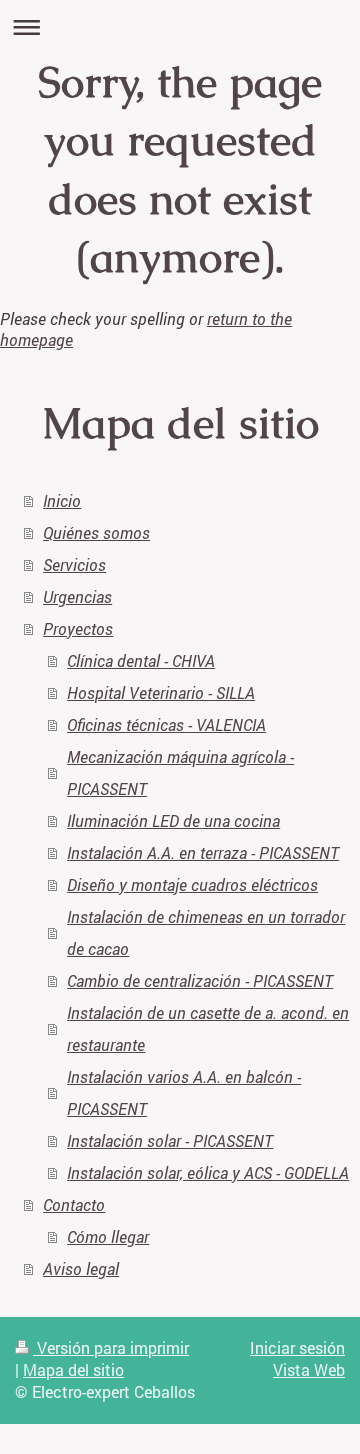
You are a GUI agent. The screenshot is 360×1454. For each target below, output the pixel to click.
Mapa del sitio (73, 1369)
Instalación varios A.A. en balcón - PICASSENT (184, 1092)
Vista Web (309, 1369)
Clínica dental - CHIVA (141, 660)
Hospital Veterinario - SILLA (161, 692)
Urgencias (77, 596)
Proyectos (78, 628)
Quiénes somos (96, 532)
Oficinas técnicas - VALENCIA (166, 724)
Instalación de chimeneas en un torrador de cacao (206, 932)
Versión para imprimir (111, 1347)
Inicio (62, 500)
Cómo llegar (108, 1236)
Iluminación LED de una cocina (173, 820)
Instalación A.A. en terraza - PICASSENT (203, 852)
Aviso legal (81, 1268)
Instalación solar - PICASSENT (170, 1140)
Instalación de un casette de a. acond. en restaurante (208, 1028)
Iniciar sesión (297, 1347)
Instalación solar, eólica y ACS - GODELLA (208, 1172)
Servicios (74, 564)
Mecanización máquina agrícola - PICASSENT (180, 772)
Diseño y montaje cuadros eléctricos (192, 884)
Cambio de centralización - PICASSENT (200, 980)
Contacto (74, 1204)
